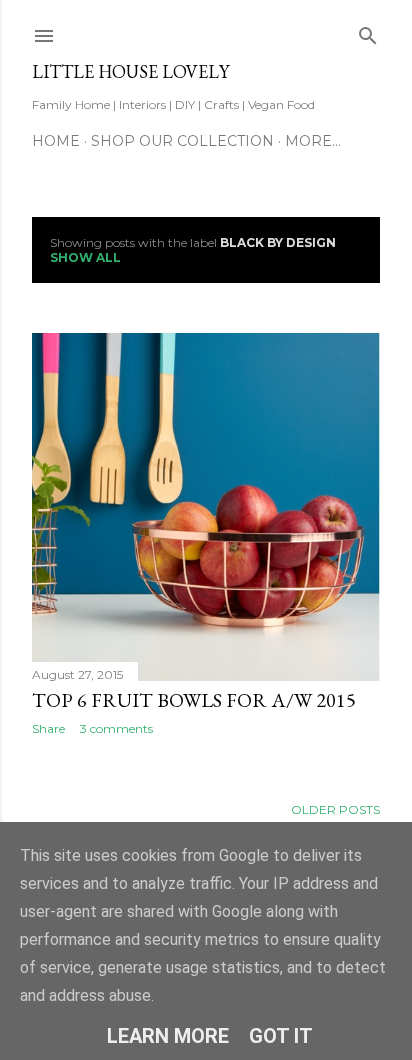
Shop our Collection (182, 141)
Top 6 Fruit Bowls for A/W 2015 (194, 700)
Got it (281, 1036)
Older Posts (335, 809)
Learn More (168, 1036)
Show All (85, 257)
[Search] (368, 31)
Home (56, 141)
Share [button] (48, 728)
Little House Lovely (130, 71)
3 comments (116, 728)
